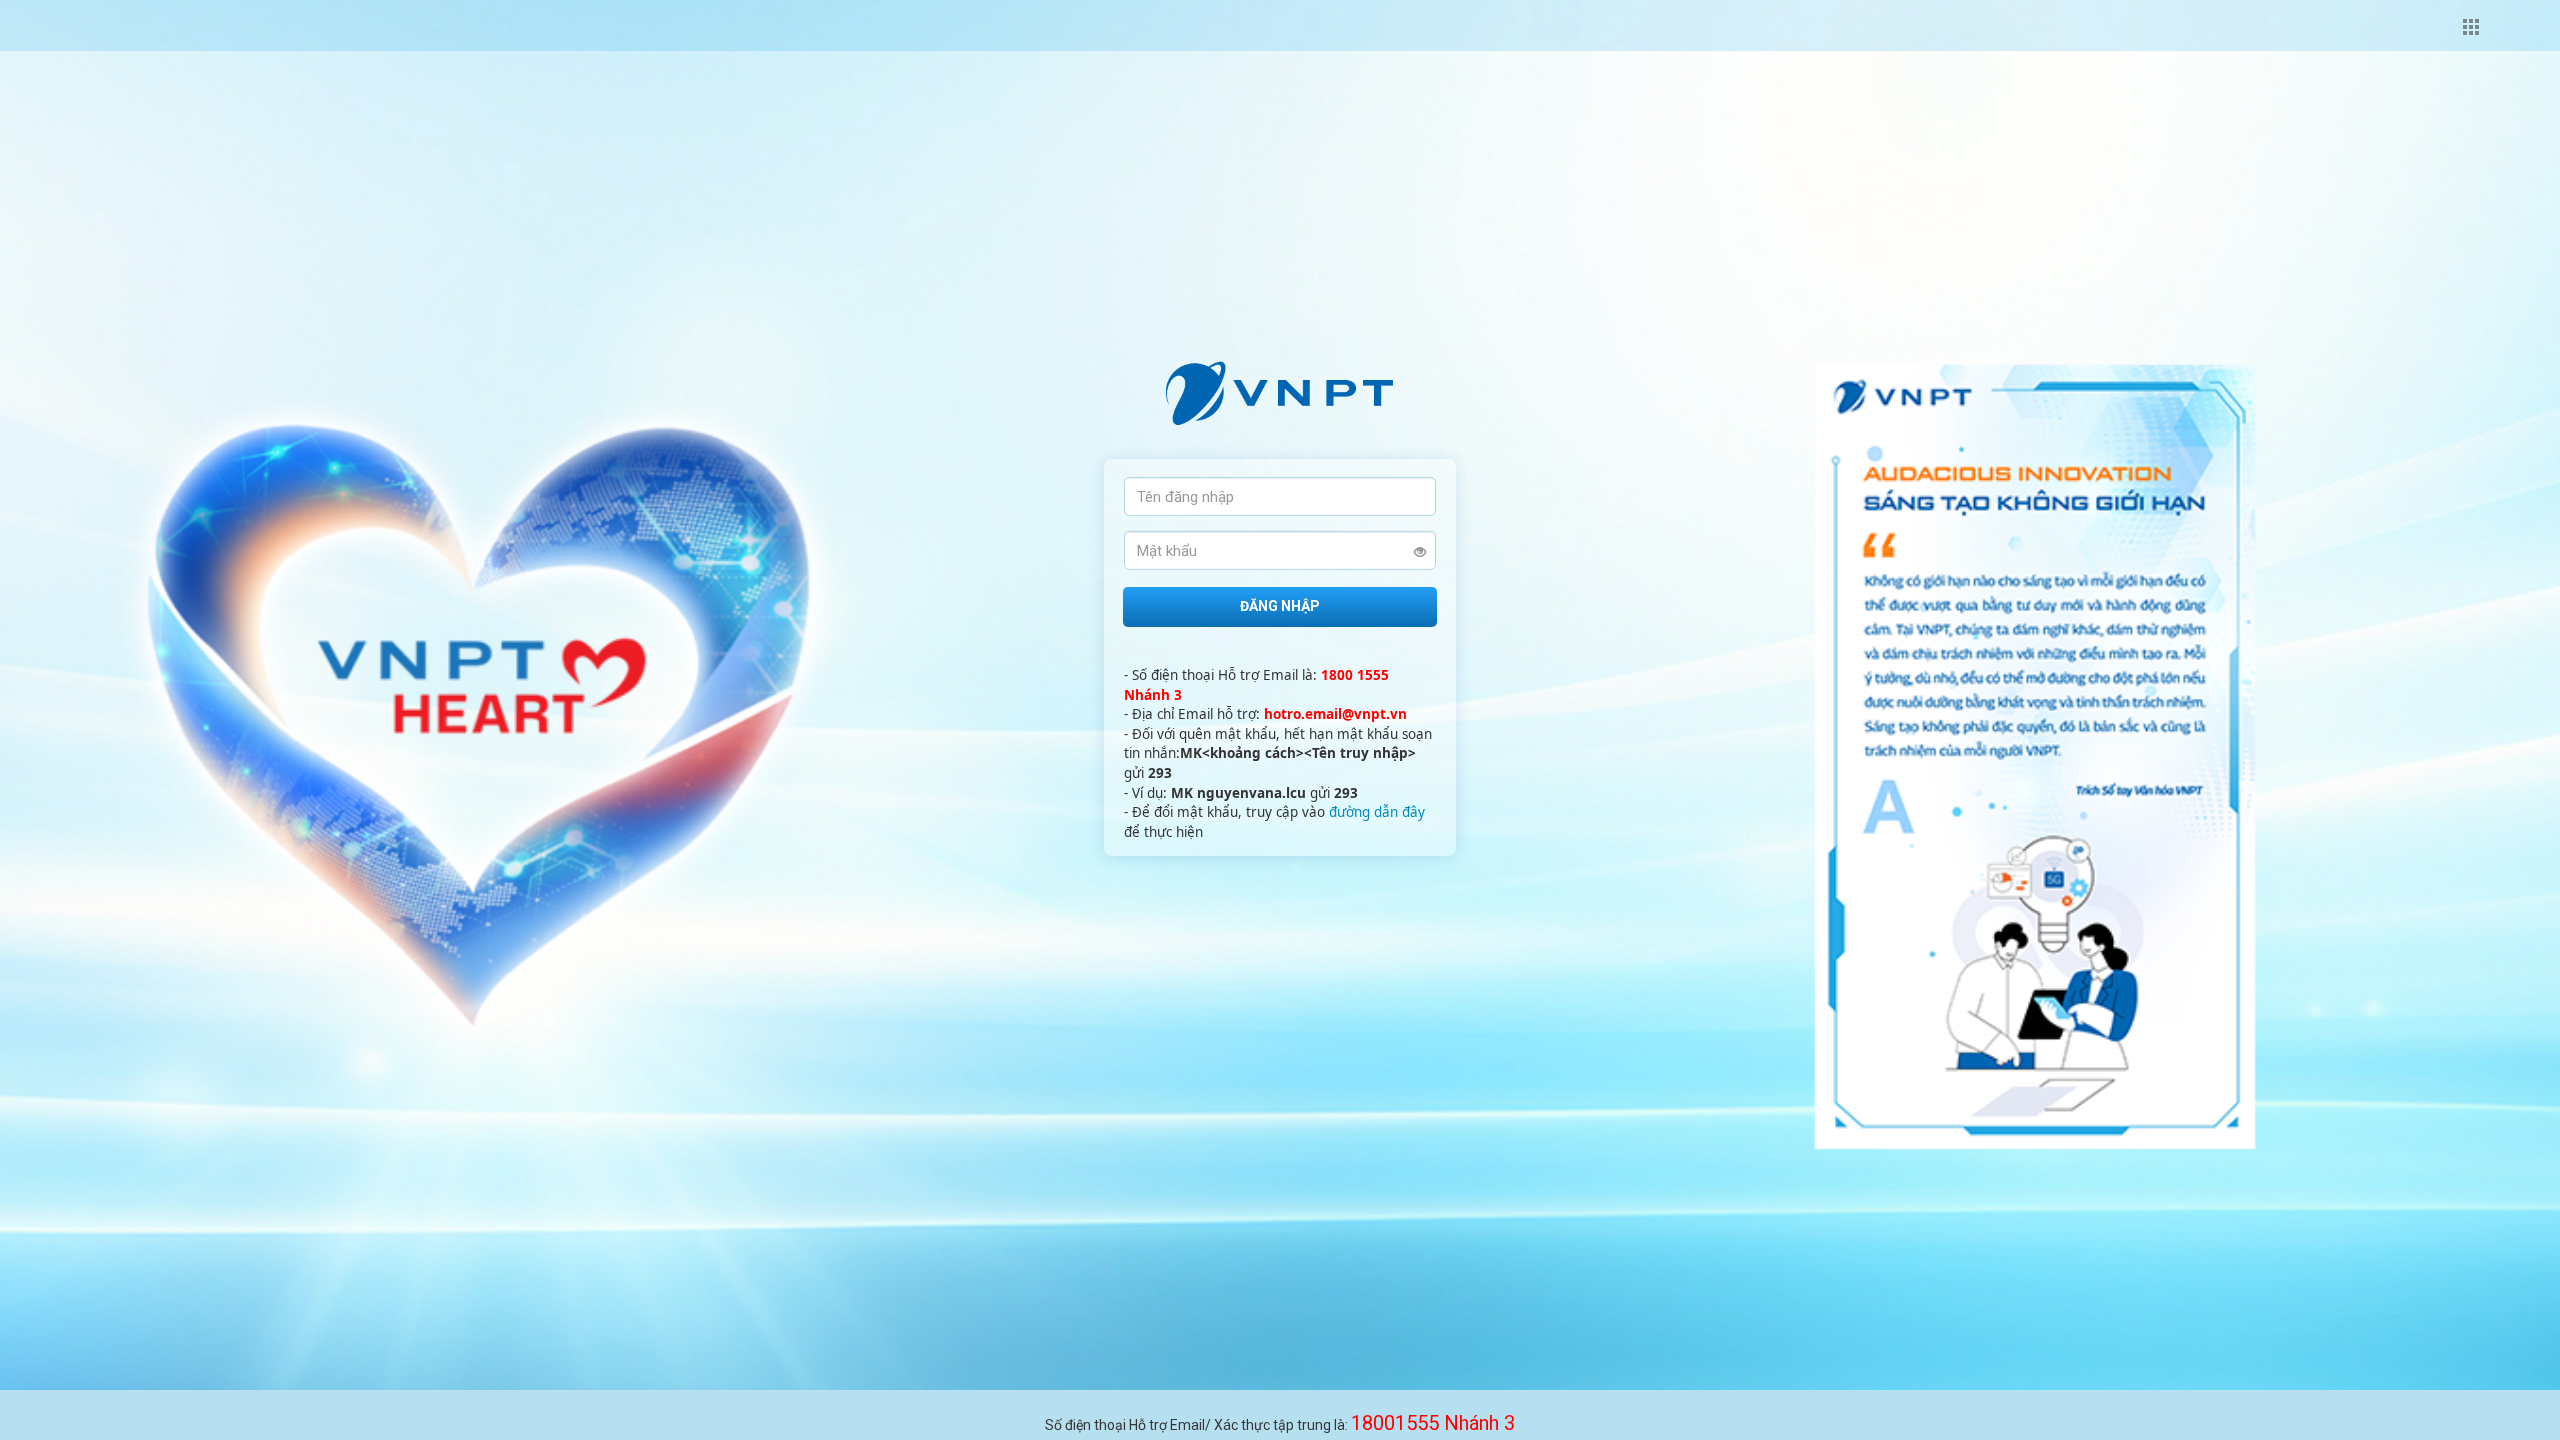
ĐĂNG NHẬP (1280, 606)
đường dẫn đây (1377, 812)
